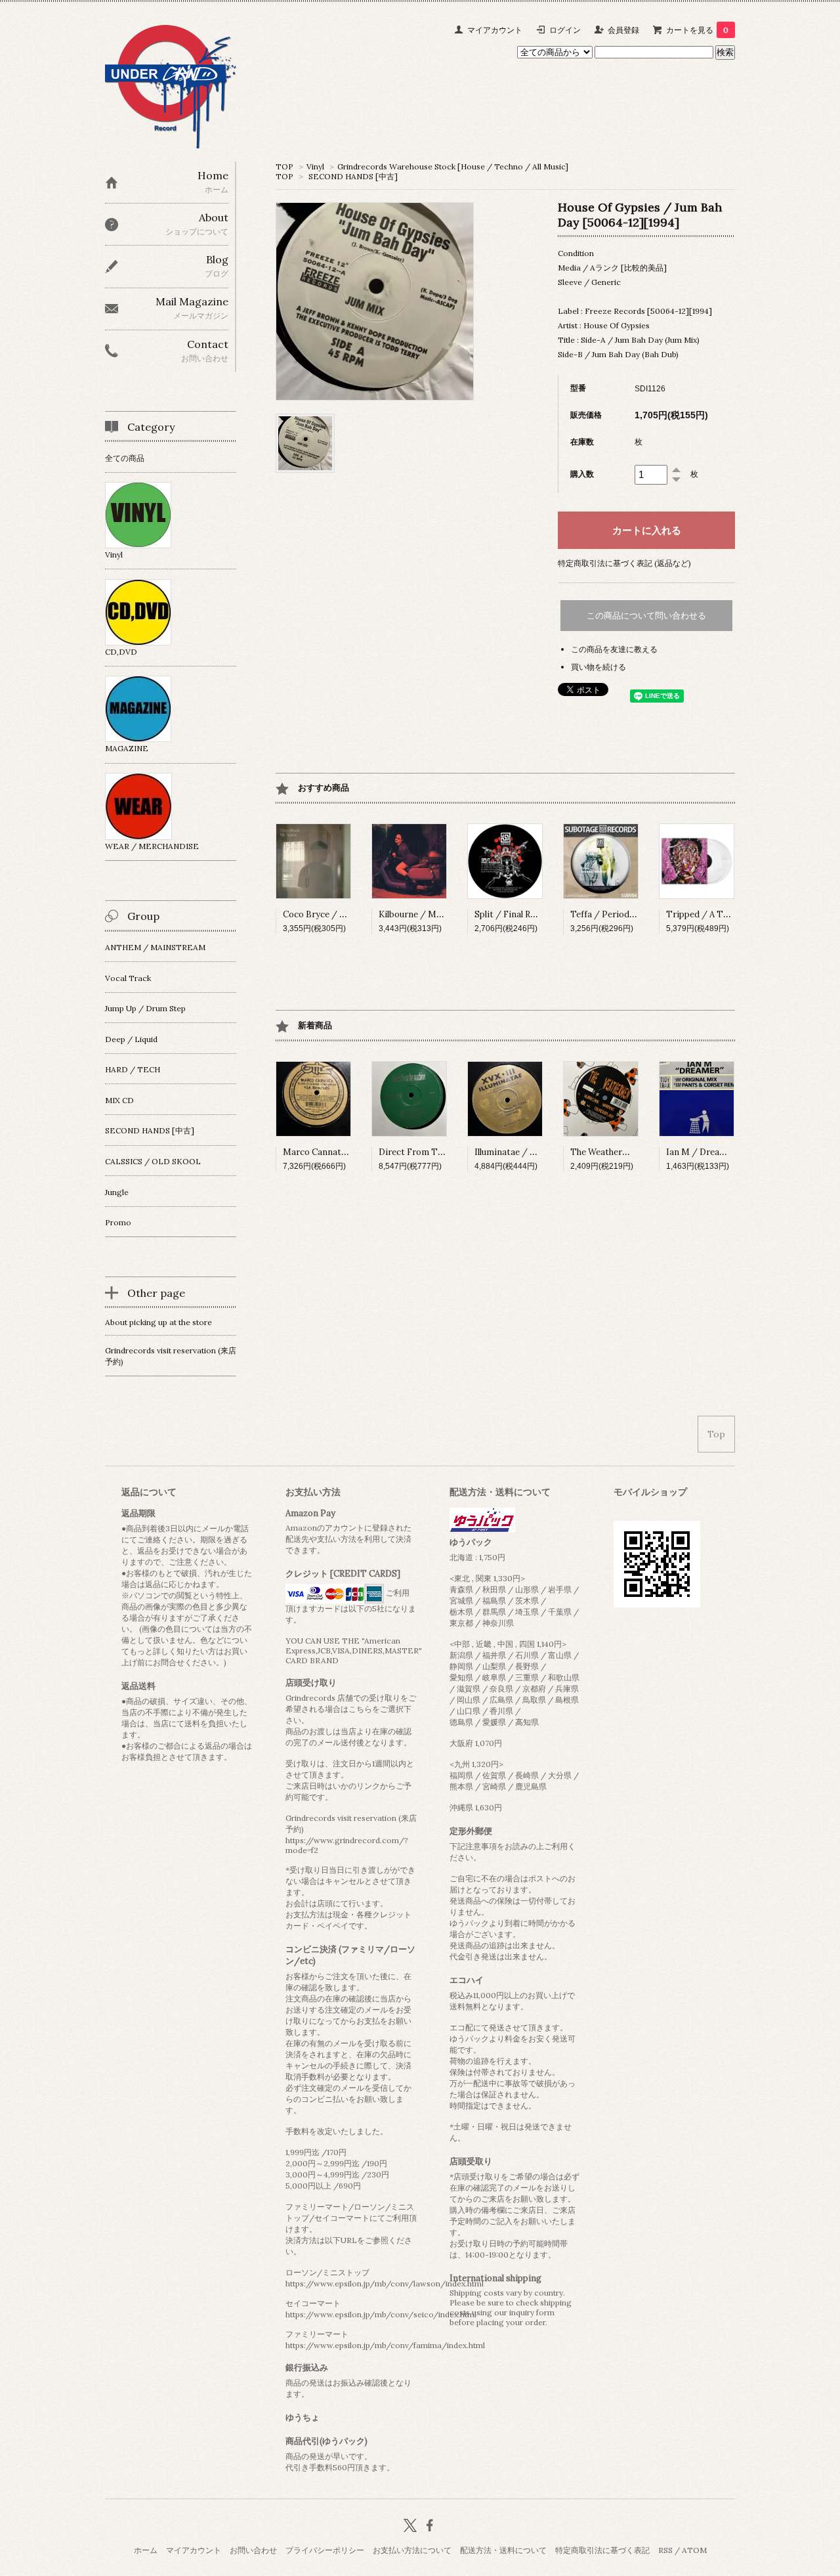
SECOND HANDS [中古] (353, 176)
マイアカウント (495, 30)
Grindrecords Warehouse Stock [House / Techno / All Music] (453, 166)
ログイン (565, 30)
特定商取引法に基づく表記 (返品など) (624, 563)
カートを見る (697, 30)
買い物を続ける (598, 667)
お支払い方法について (412, 2550)
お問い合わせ (253, 2550)
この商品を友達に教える (614, 649)
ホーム (146, 2550)
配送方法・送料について (503, 2550)
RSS (665, 2550)
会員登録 (623, 30)
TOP (284, 166)
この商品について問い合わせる (646, 616)
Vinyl (315, 166)
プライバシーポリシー (325, 2550)
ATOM (694, 2550)
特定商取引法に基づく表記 (602, 2550)
